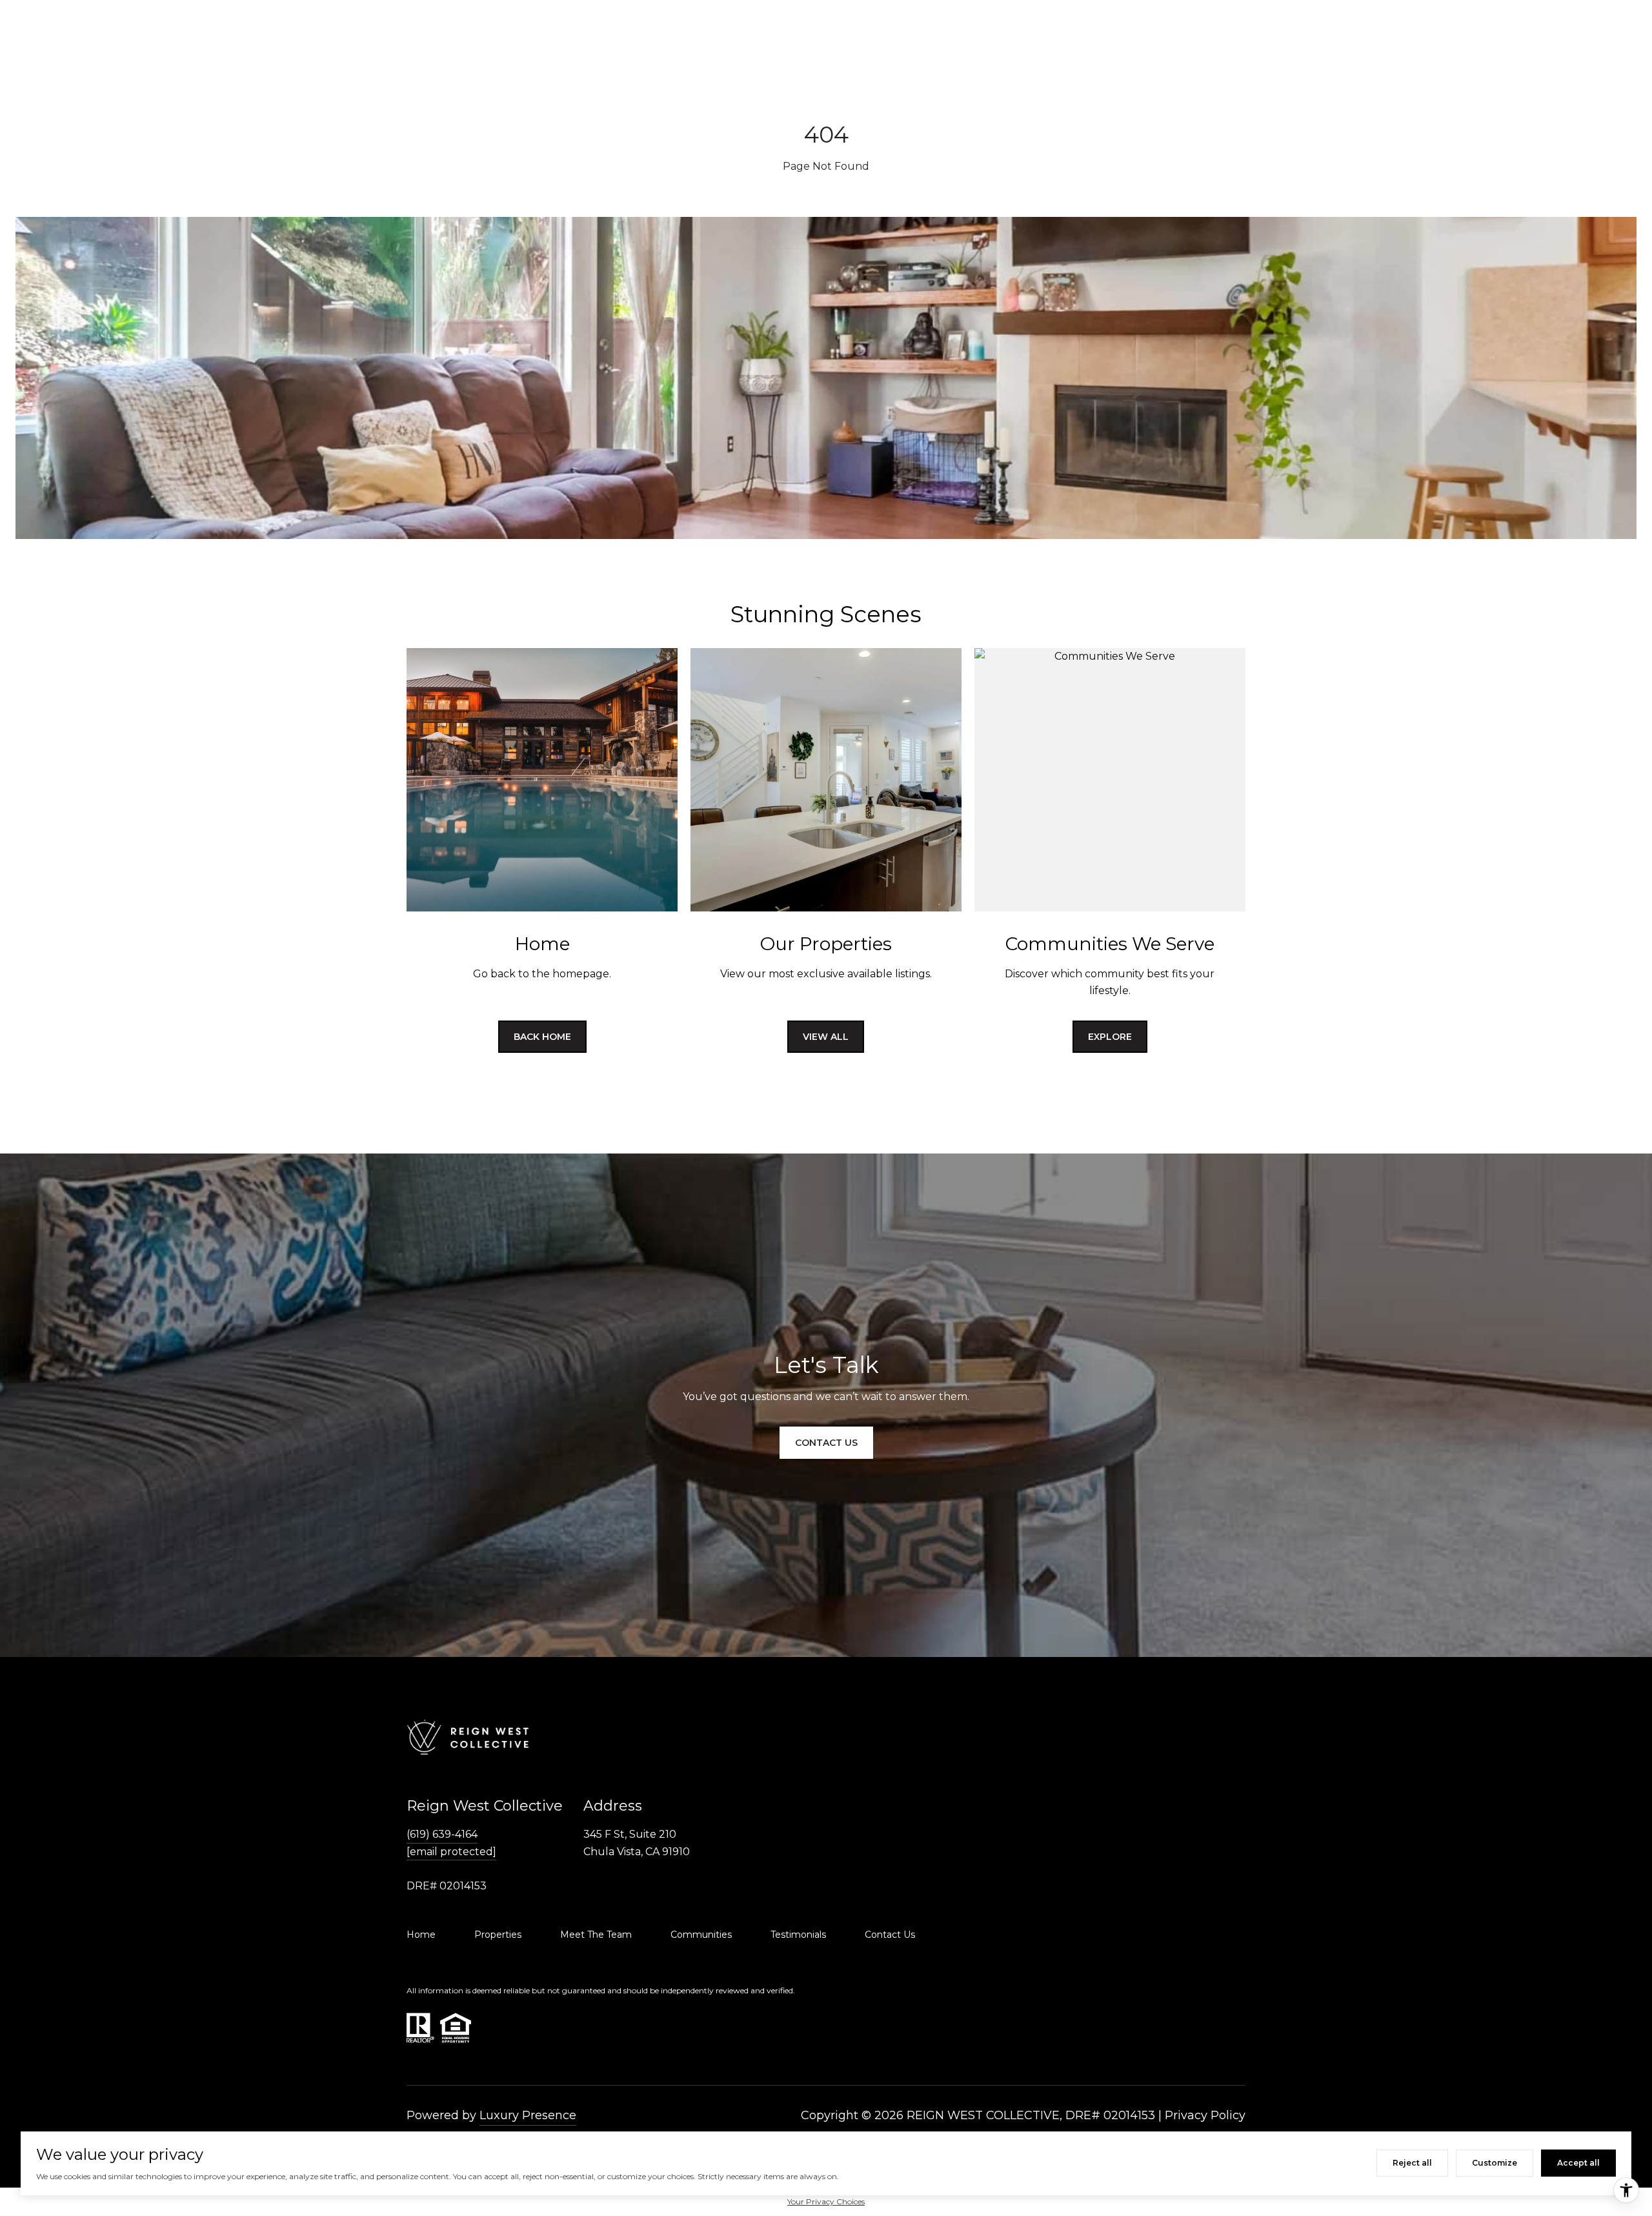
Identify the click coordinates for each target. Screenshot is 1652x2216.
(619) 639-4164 (442, 1834)
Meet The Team (596, 1935)
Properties (498, 1935)
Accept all (1578, 2163)
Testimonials (798, 1935)
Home (421, 1935)
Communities (701, 1935)
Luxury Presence (528, 2115)
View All (826, 1037)
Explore (1110, 1037)
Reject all (1412, 2163)
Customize (1495, 2163)
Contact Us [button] (826, 1443)
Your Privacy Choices (826, 2201)
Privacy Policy (1205, 2115)
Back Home (542, 1037)
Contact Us (890, 1935)
